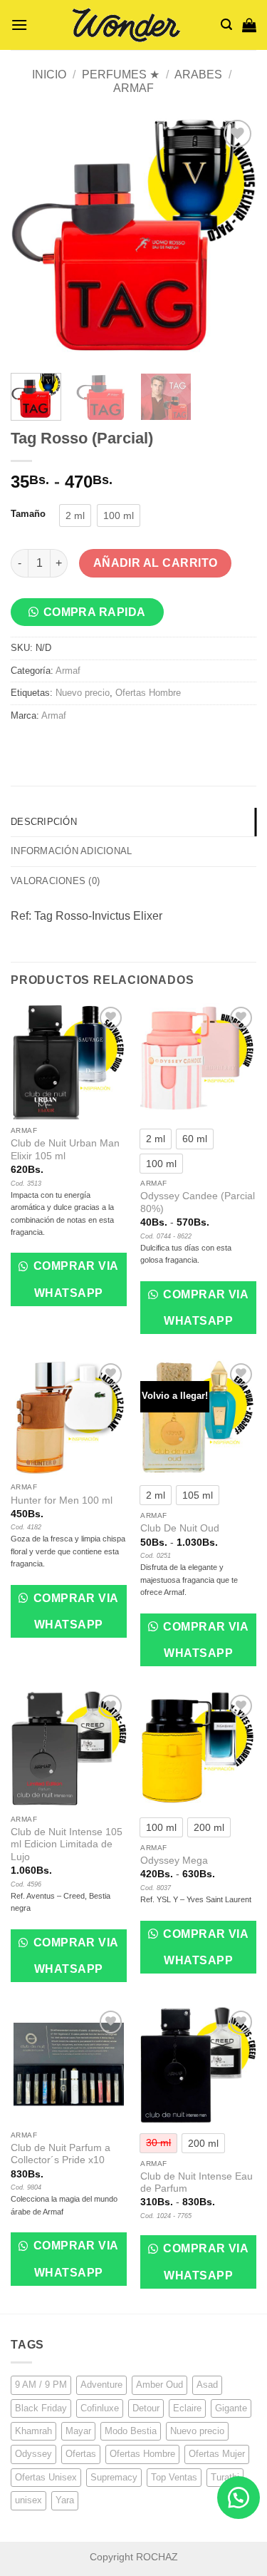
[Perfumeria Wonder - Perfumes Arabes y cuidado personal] (124, 25)
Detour (146, 2408)
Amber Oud (159, 2385)
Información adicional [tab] (71, 851)
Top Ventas (174, 2477)
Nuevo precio (83, 693)
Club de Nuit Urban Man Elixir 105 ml (65, 1150)
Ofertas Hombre (148, 693)
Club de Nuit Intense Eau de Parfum (197, 2183)
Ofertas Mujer (217, 2454)
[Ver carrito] (249, 25)
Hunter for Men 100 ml (62, 1500)
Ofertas (81, 2454)
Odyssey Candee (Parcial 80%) (198, 1202)
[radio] (75, 515)
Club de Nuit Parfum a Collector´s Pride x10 (61, 2154)
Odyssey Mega (174, 1861)
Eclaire (187, 2408)
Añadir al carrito (156, 563)
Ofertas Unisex (46, 2477)
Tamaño (28, 514)
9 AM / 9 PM (41, 2385)
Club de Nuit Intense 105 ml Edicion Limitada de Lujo (67, 1844)
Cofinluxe (100, 2408)
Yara (65, 2500)
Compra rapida (95, 612)
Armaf (133, 88)
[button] (19, 25)
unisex (28, 2500)
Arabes (198, 75)
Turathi (225, 2477)
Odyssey (33, 2454)
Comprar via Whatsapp (74, 1279)
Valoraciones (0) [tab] (55, 881)
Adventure (101, 2385)
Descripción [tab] (44, 822)
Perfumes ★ (121, 75)
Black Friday (41, 2408)
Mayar (78, 2431)
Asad (207, 2385)
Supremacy (114, 2477)
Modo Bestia (131, 2431)
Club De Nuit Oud (180, 1528)
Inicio (49, 75)
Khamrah (33, 2431)
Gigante (231, 2408)
